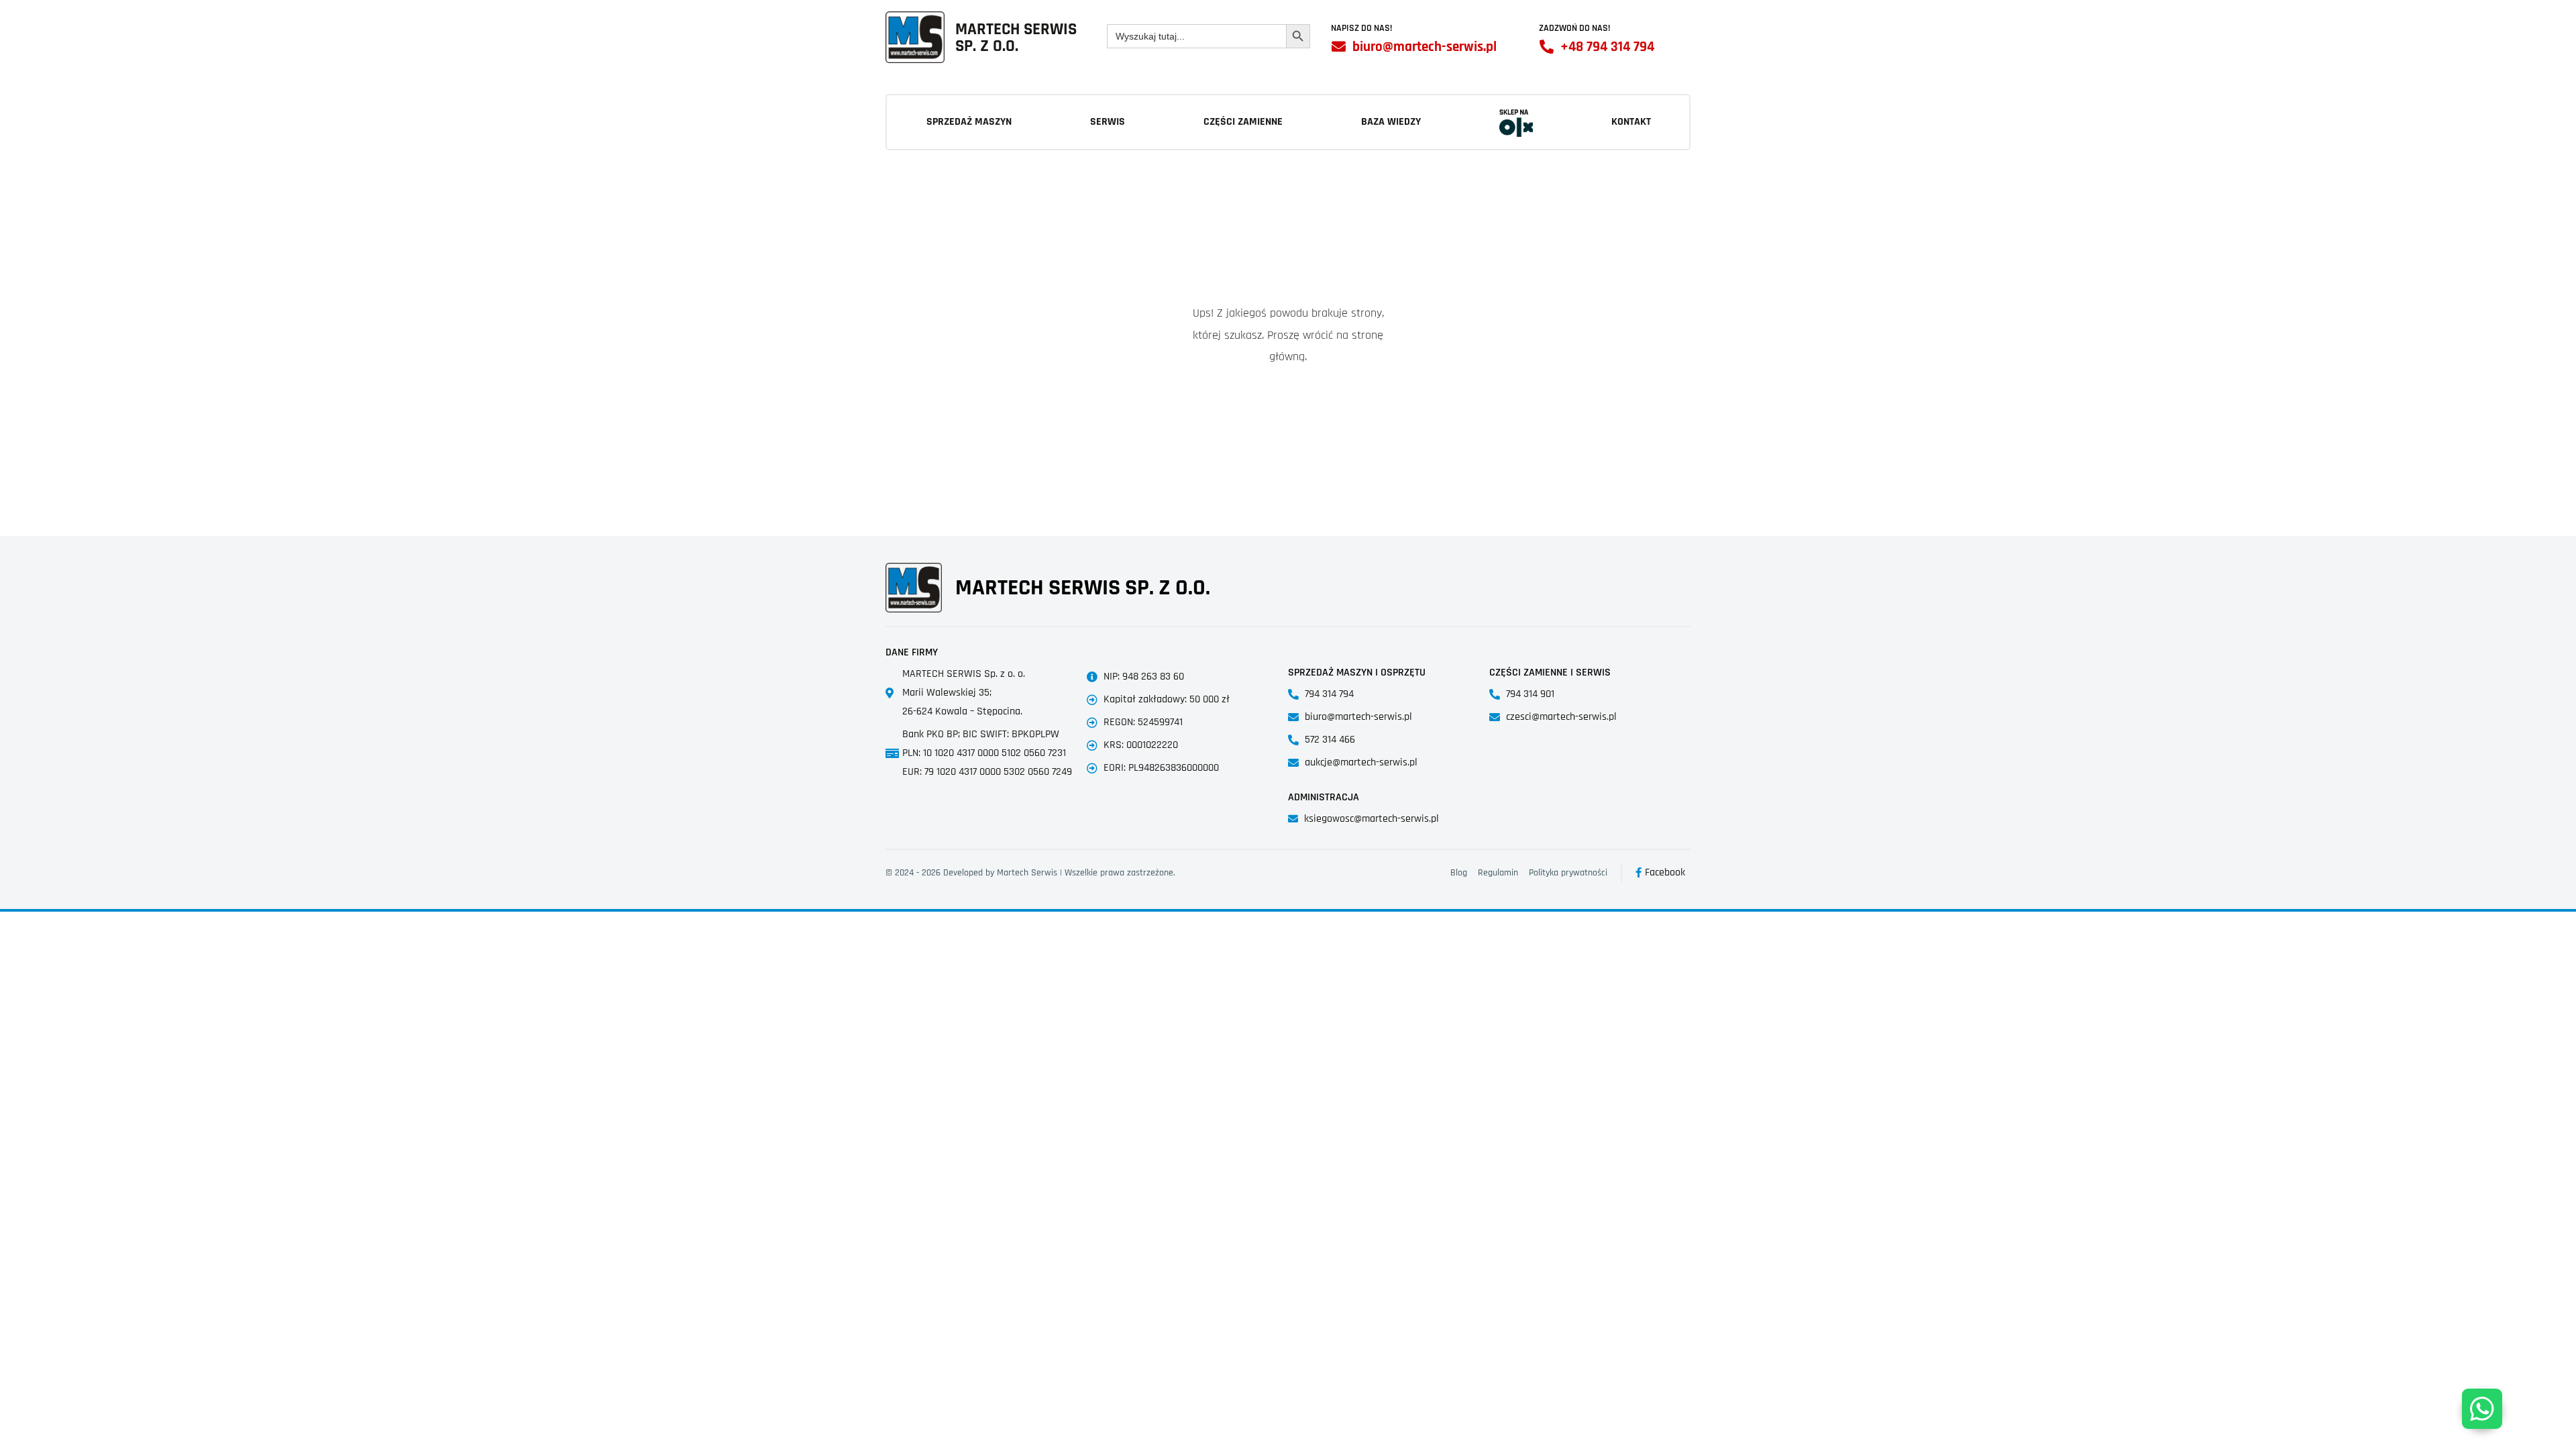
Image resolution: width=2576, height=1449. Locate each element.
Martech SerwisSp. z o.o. (1016, 38)
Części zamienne (1243, 122)
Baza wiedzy (1391, 122)
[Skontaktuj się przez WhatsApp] (2482, 1409)
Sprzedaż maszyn (969, 122)
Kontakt (1631, 122)
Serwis (1108, 122)
